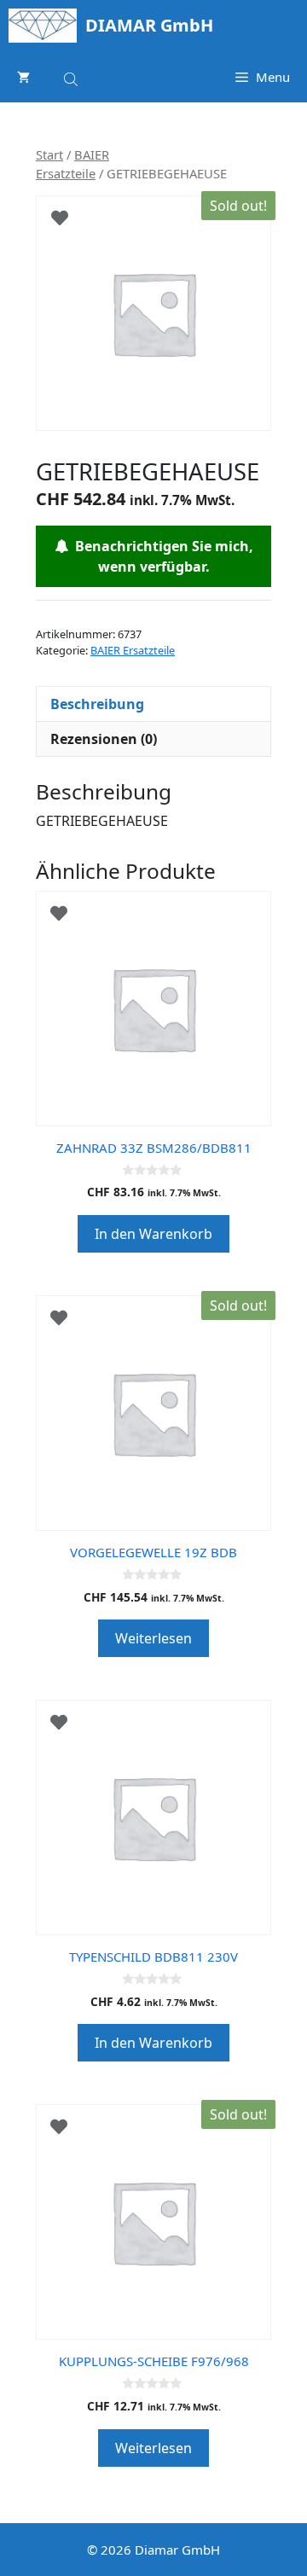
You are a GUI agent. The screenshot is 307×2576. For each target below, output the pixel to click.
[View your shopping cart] (23, 77)
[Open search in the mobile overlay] (72, 76)
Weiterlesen (153, 1638)
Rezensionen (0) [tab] (104, 739)
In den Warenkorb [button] (153, 1234)
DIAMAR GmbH (149, 25)
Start (49, 154)
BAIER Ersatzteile (133, 650)
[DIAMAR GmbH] (43, 26)
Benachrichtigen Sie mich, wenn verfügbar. (161, 556)
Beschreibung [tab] (97, 704)
